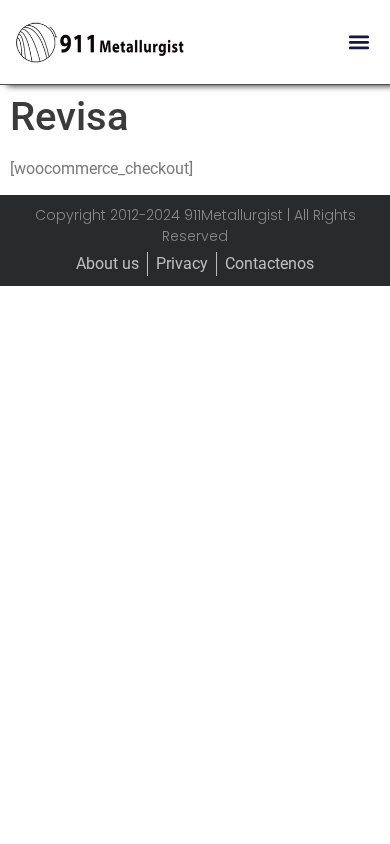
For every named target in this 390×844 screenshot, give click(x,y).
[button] (358, 42)
